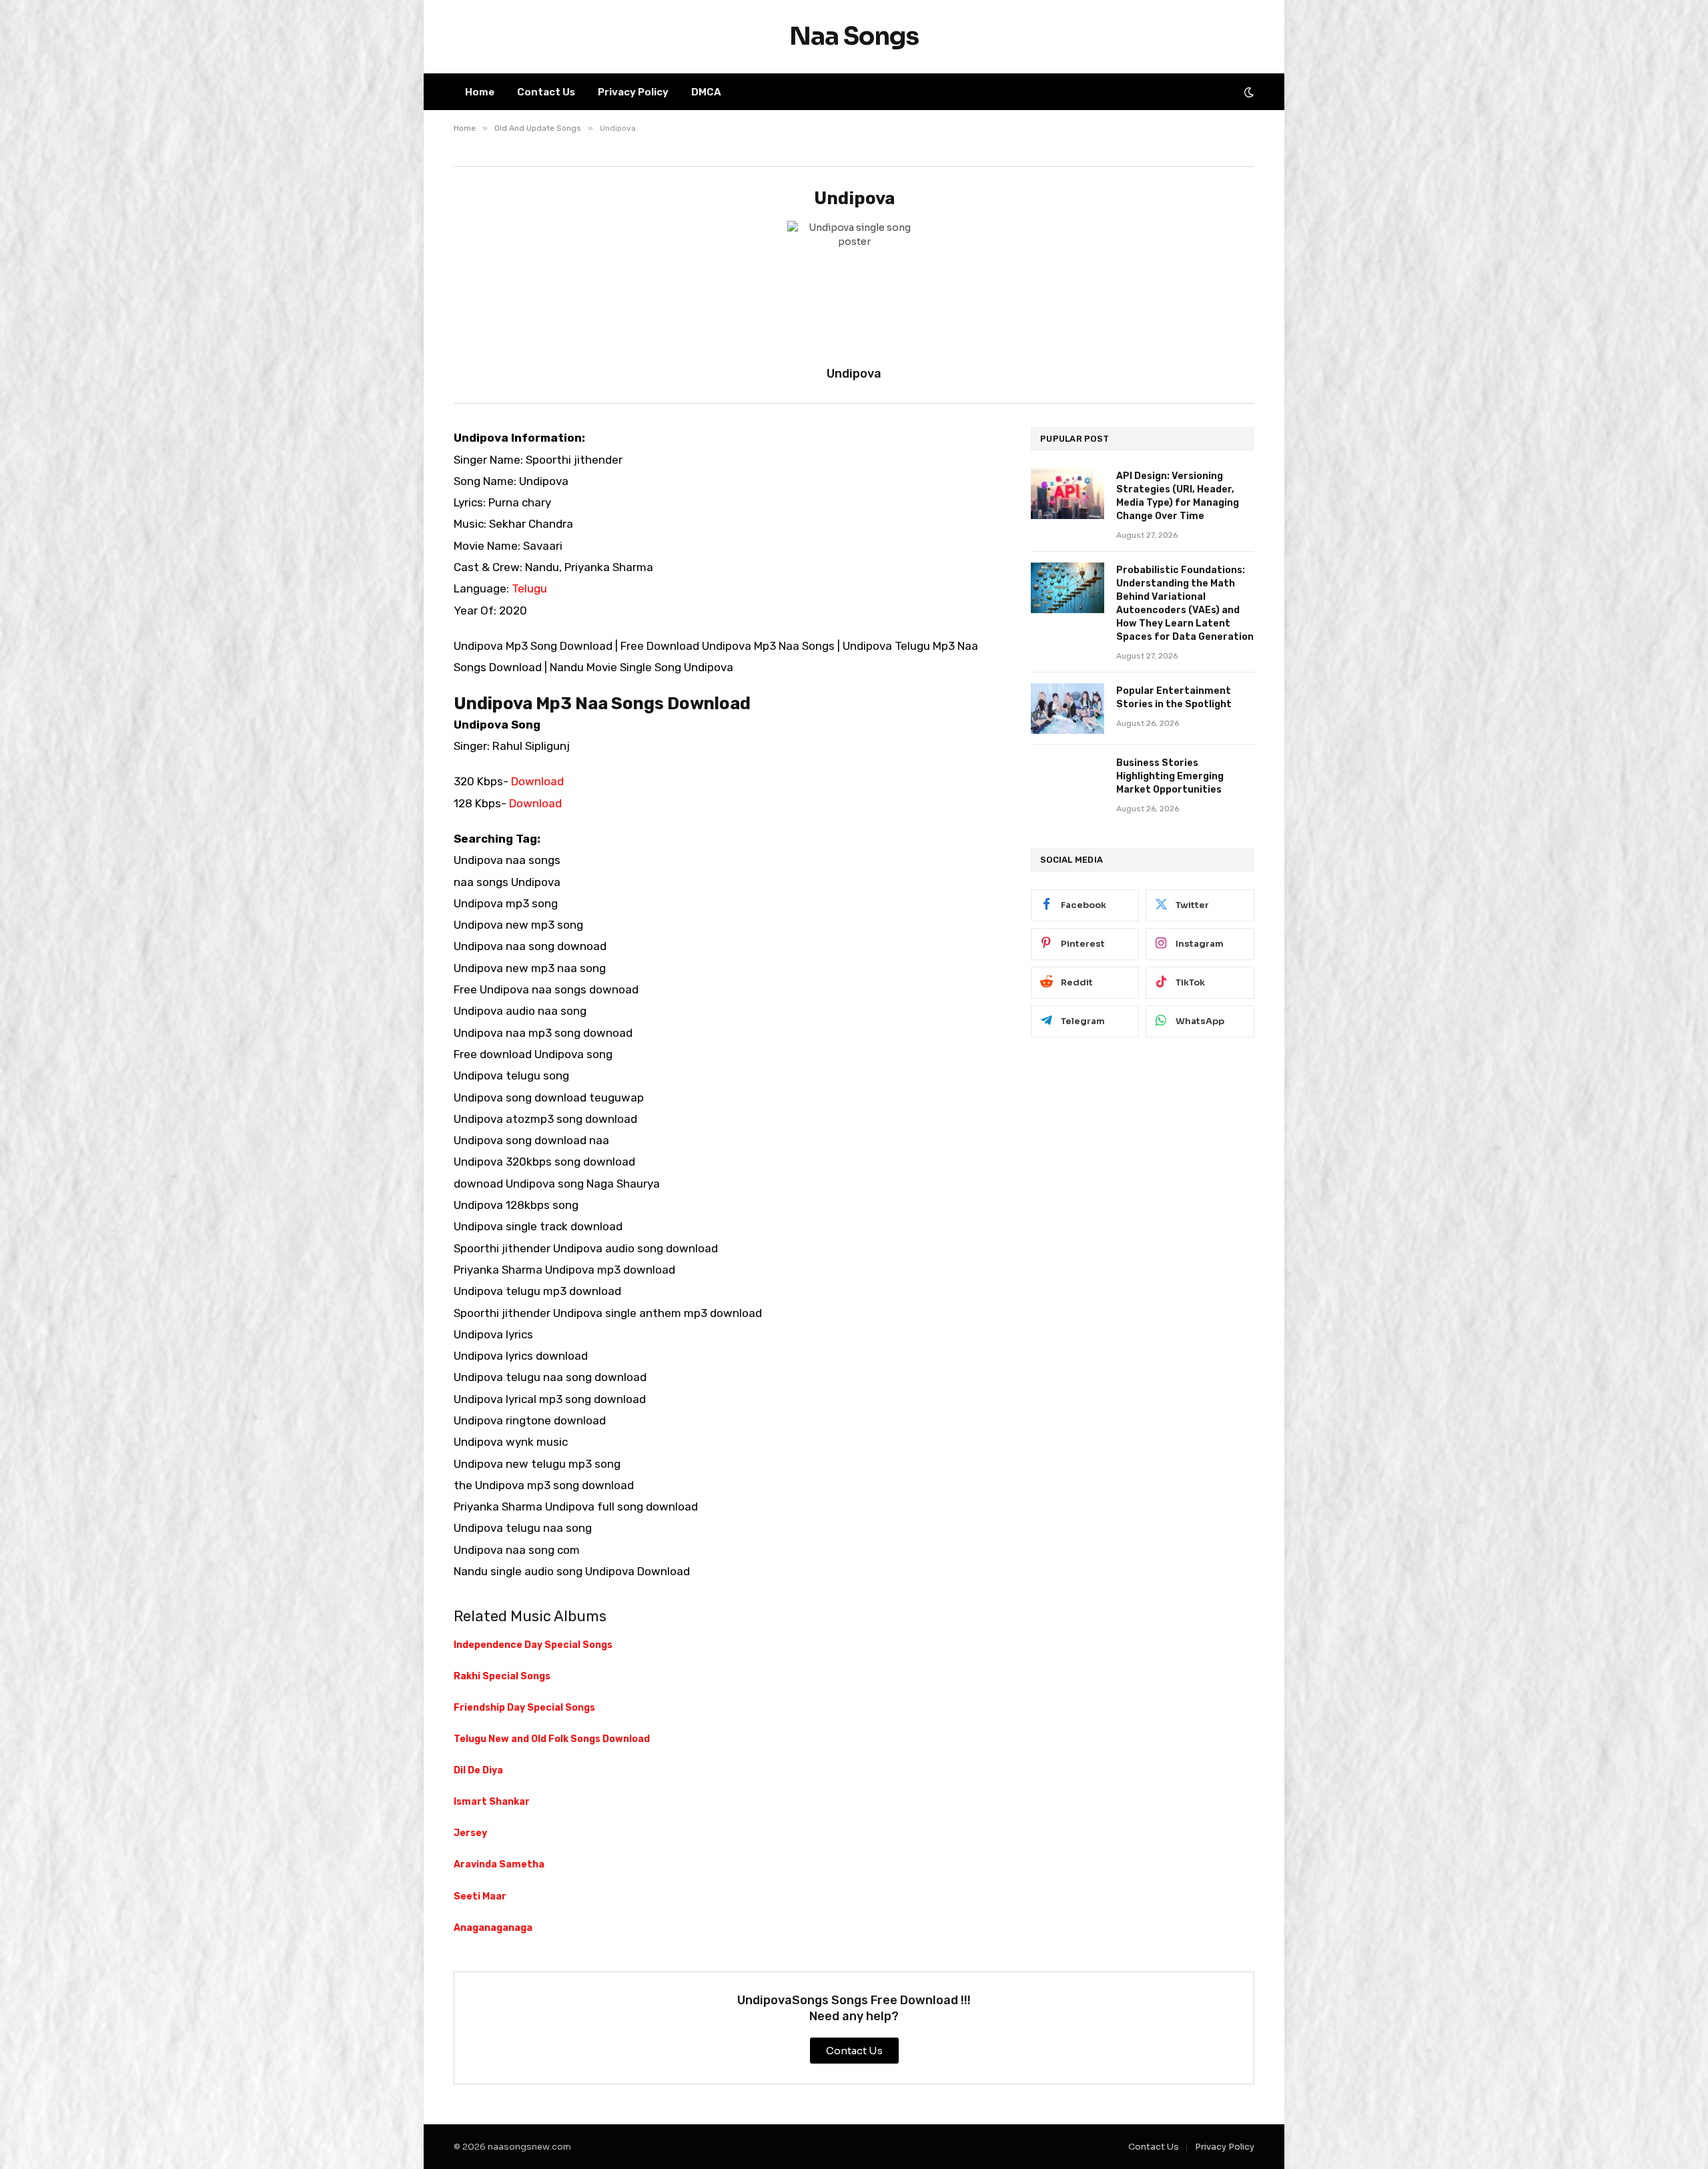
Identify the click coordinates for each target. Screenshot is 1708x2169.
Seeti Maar (480, 1896)
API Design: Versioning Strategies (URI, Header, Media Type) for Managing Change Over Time (1178, 496)
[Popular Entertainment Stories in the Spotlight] (1067, 709)
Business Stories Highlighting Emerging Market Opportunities (1170, 776)
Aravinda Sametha (499, 1864)
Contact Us (546, 92)
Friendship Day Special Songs (524, 1708)
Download (537, 781)
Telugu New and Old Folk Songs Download (552, 1739)
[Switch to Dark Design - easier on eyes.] (1248, 92)
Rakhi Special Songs (502, 1676)
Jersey (470, 1833)
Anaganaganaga (493, 1928)
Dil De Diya (478, 1770)
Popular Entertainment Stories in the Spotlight (1174, 698)
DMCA (706, 92)
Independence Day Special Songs (533, 1645)
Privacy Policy (633, 92)
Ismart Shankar (492, 1802)
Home (480, 92)
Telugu (529, 588)
